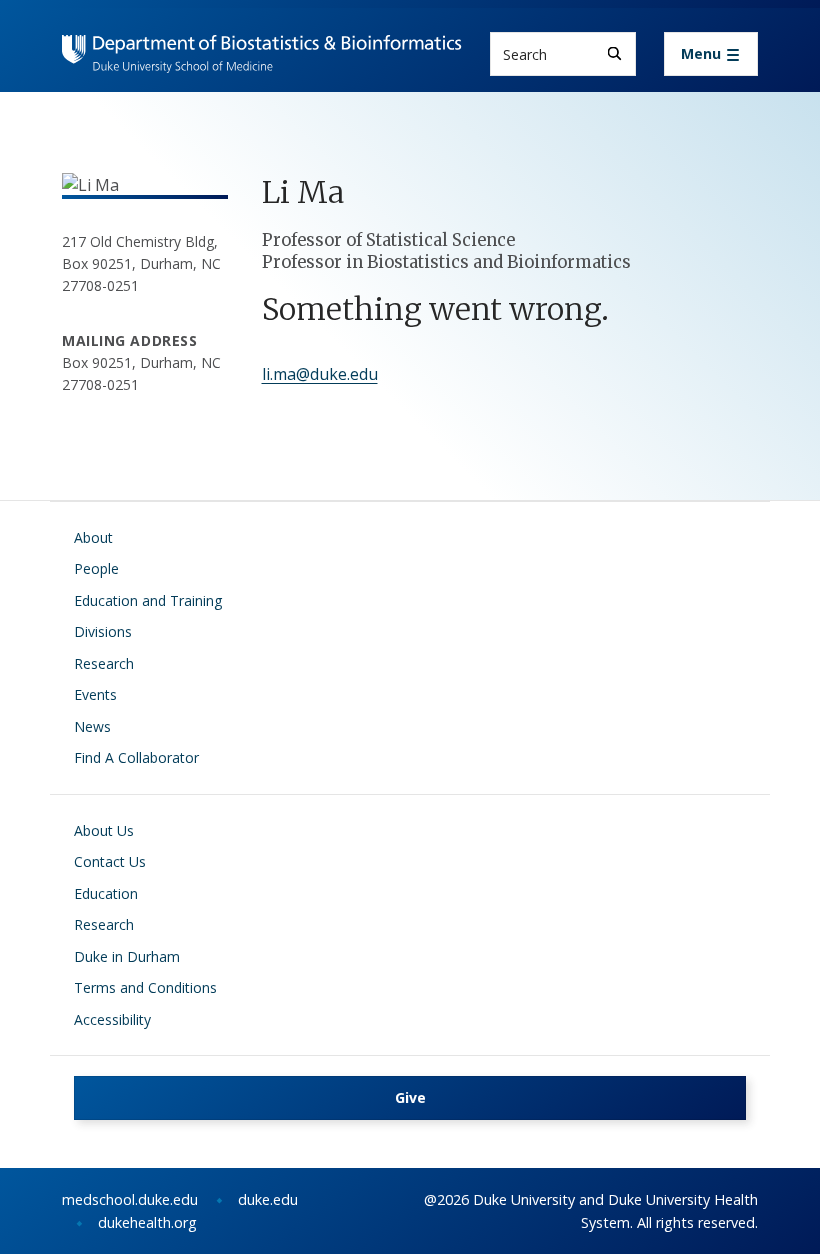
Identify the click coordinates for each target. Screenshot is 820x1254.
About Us (104, 830)
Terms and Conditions (145, 987)
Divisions (103, 631)
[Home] (262, 53)
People (96, 568)
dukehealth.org (147, 1222)
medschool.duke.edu (130, 1199)
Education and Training (148, 600)
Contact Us (110, 861)
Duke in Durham (127, 956)
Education (106, 893)
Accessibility (112, 1019)
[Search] (614, 53)
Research (104, 663)
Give (410, 1097)
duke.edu (268, 1199)
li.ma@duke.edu (320, 374)
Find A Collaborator (136, 757)
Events (95, 694)
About (93, 537)
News (92, 726)
